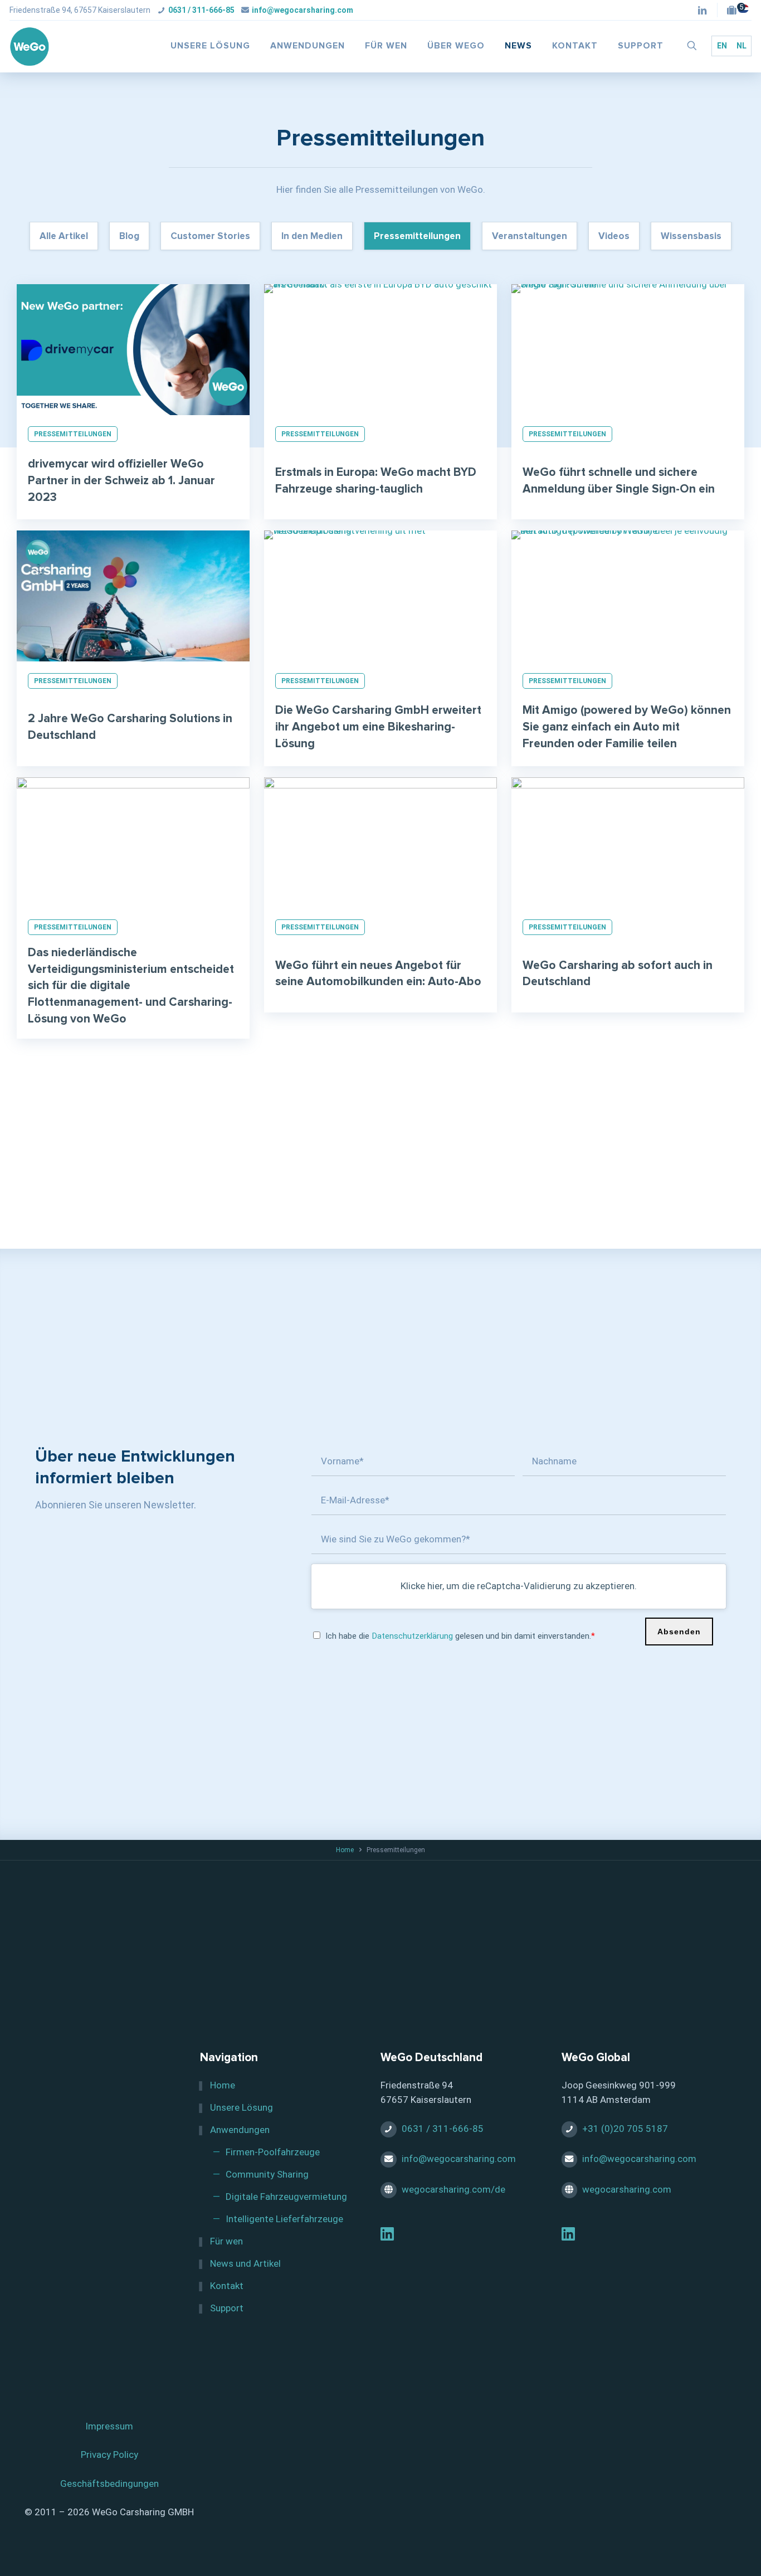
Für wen (226, 2241)
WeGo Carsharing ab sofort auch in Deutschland (618, 974)
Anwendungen (240, 2130)
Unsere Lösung (242, 2107)
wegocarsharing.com (627, 2189)
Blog (129, 237)
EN (722, 46)
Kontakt (227, 2286)
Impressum (109, 2426)
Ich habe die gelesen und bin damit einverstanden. (460, 1636)
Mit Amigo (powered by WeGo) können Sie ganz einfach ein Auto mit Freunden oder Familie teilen (627, 727)
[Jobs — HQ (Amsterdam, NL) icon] (735, 11)
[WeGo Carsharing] (30, 46)
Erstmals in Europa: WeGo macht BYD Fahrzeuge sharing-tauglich (376, 481)
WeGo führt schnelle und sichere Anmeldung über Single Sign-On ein (619, 481)
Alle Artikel (64, 237)
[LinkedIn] (387, 2236)
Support (227, 2308)
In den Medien (312, 237)
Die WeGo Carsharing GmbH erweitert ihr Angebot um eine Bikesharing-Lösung (378, 727)
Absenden (679, 1632)
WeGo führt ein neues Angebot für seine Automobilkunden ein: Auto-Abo (378, 974)
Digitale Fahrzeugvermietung (286, 2197)
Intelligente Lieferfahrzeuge (284, 2219)
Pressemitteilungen (417, 237)
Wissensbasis (691, 237)
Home (345, 1850)
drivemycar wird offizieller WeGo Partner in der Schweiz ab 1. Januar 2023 (121, 481)
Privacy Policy (109, 2455)
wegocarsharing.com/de (453, 2189)
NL (742, 46)
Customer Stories (210, 237)
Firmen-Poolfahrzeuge (273, 2152)
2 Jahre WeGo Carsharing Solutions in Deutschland (130, 727)
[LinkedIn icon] (702, 11)
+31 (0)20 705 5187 (625, 2129)
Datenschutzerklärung (412, 1636)
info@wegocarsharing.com (303, 10)
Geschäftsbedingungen (109, 2484)
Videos (614, 237)
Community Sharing (267, 2174)
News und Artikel (245, 2263)
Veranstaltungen (530, 237)
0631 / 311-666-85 (201, 10)
